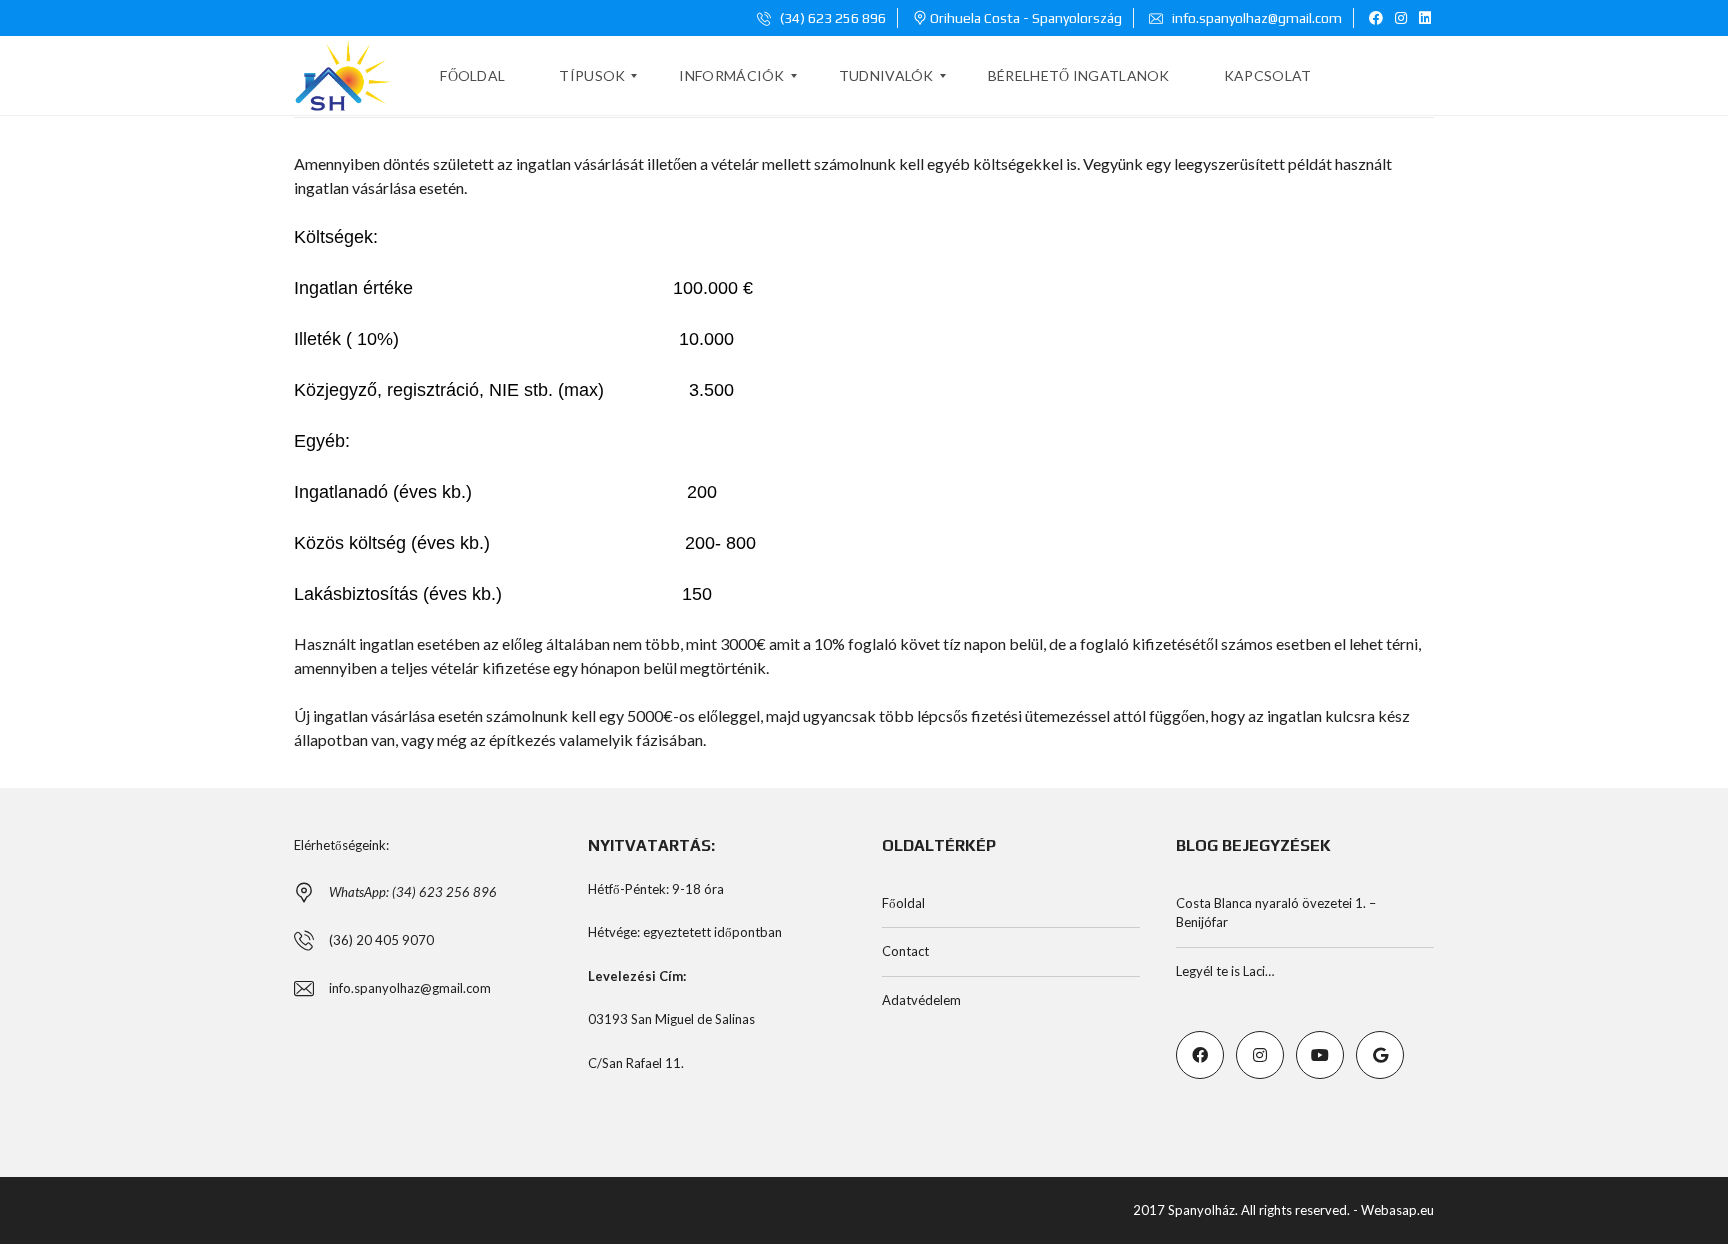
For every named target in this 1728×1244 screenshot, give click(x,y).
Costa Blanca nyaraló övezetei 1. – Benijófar (1276, 913)
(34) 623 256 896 (831, 18)
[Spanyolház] (343, 76)
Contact (905, 951)
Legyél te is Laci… (1225, 971)
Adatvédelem (921, 1000)
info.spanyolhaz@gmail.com (1255, 18)
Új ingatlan (331, 715)
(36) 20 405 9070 (381, 940)
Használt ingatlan (354, 643)
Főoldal (903, 903)
